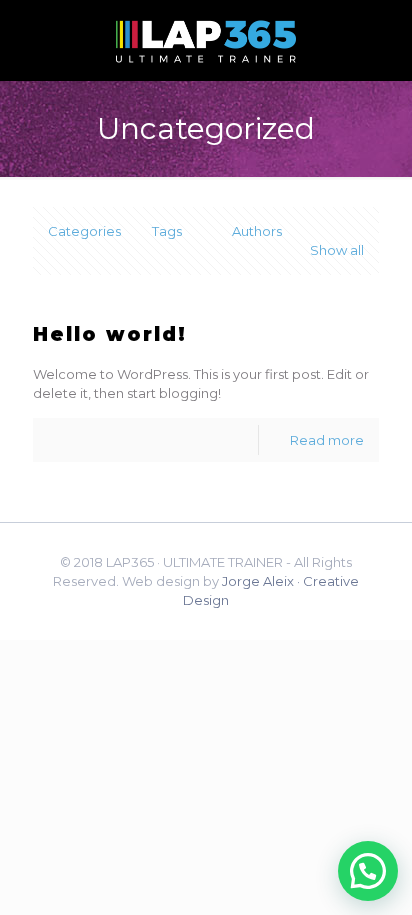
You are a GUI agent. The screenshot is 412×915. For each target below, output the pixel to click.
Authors (257, 231)
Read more (327, 440)
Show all (337, 250)
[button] (368, 871)
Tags (167, 231)
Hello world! (110, 334)
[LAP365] (206, 40)
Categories (84, 231)
